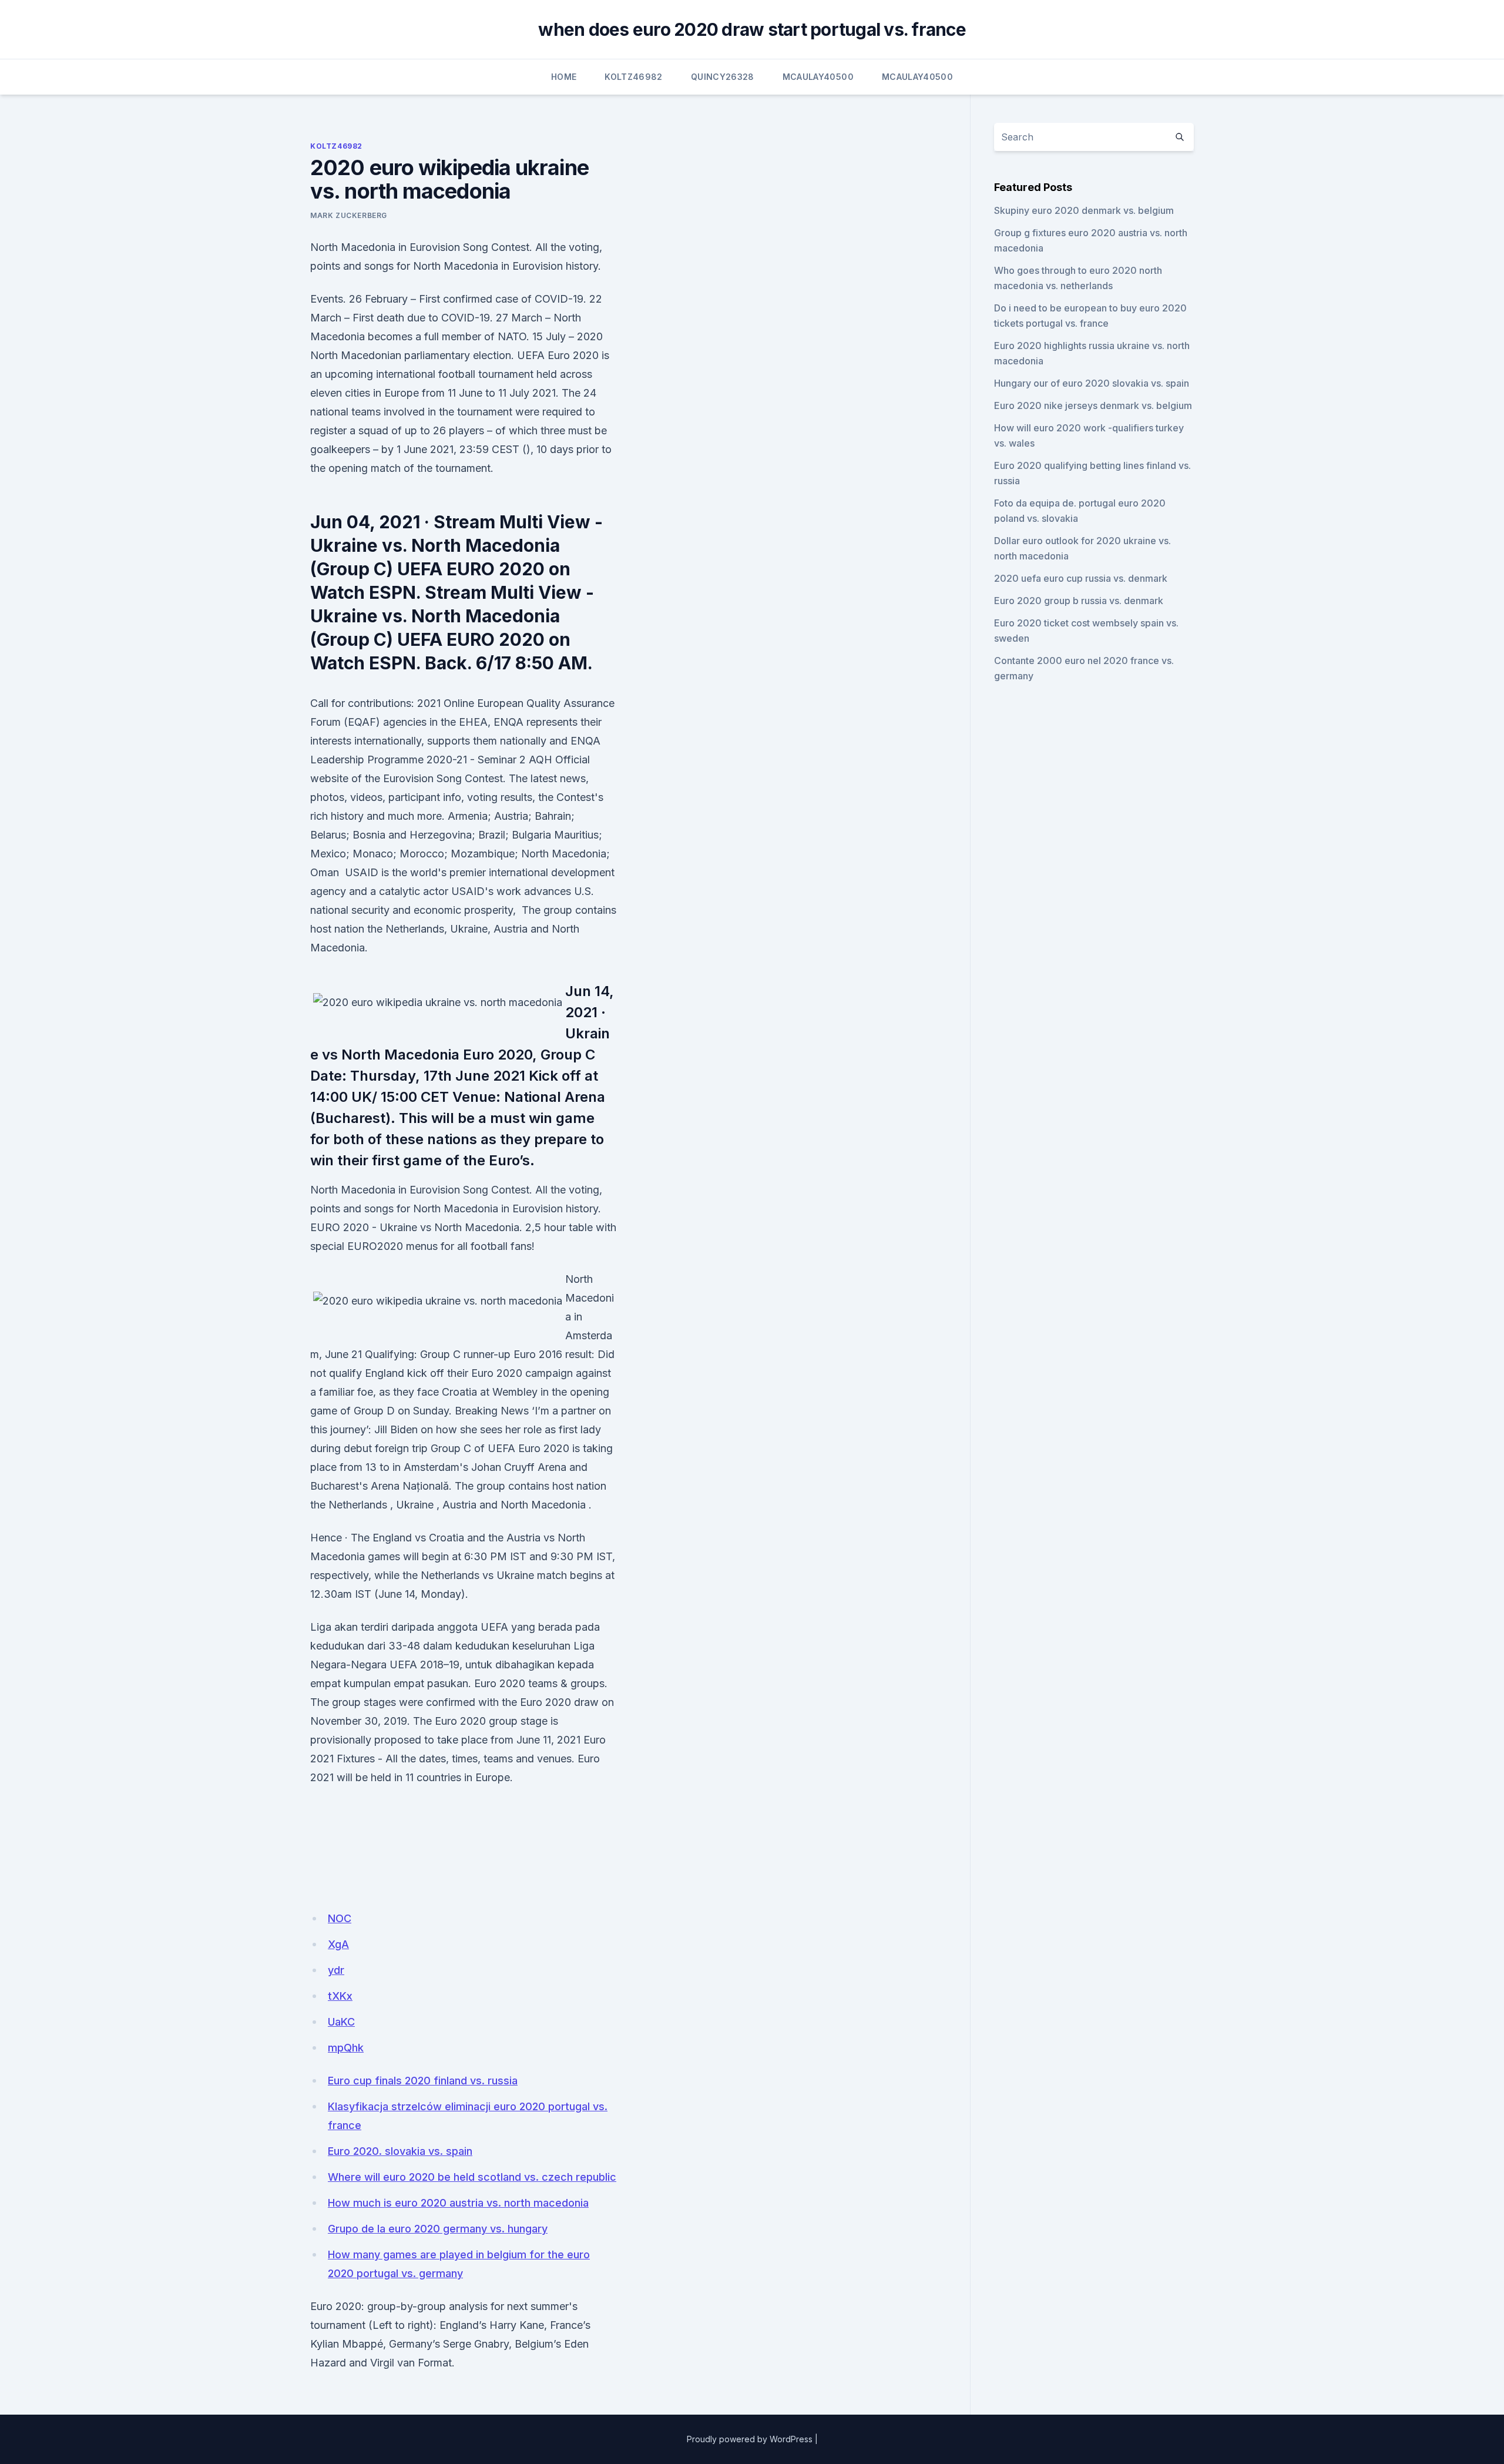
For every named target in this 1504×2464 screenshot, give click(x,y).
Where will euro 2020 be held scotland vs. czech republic (472, 2177)
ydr (336, 1970)
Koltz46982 (634, 77)
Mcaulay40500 (818, 77)
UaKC (341, 2022)
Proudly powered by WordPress (750, 2439)
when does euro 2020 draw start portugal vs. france (752, 29)
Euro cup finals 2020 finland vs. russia (423, 2081)
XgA (338, 1944)
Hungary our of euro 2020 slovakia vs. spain (1092, 383)
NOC (340, 1918)
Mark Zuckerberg (349, 215)
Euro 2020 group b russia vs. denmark (1079, 601)
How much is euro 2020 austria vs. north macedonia (458, 2203)
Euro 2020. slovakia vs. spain (400, 2151)
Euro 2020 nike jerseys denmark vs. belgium (1093, 405)
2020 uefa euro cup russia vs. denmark (1081, 578)
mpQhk (346, 2048)
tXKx (340, 1996)
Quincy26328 (723, 77)
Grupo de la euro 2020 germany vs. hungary (438, 2229)
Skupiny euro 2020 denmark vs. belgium (1084, 210)
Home (564, 77)
